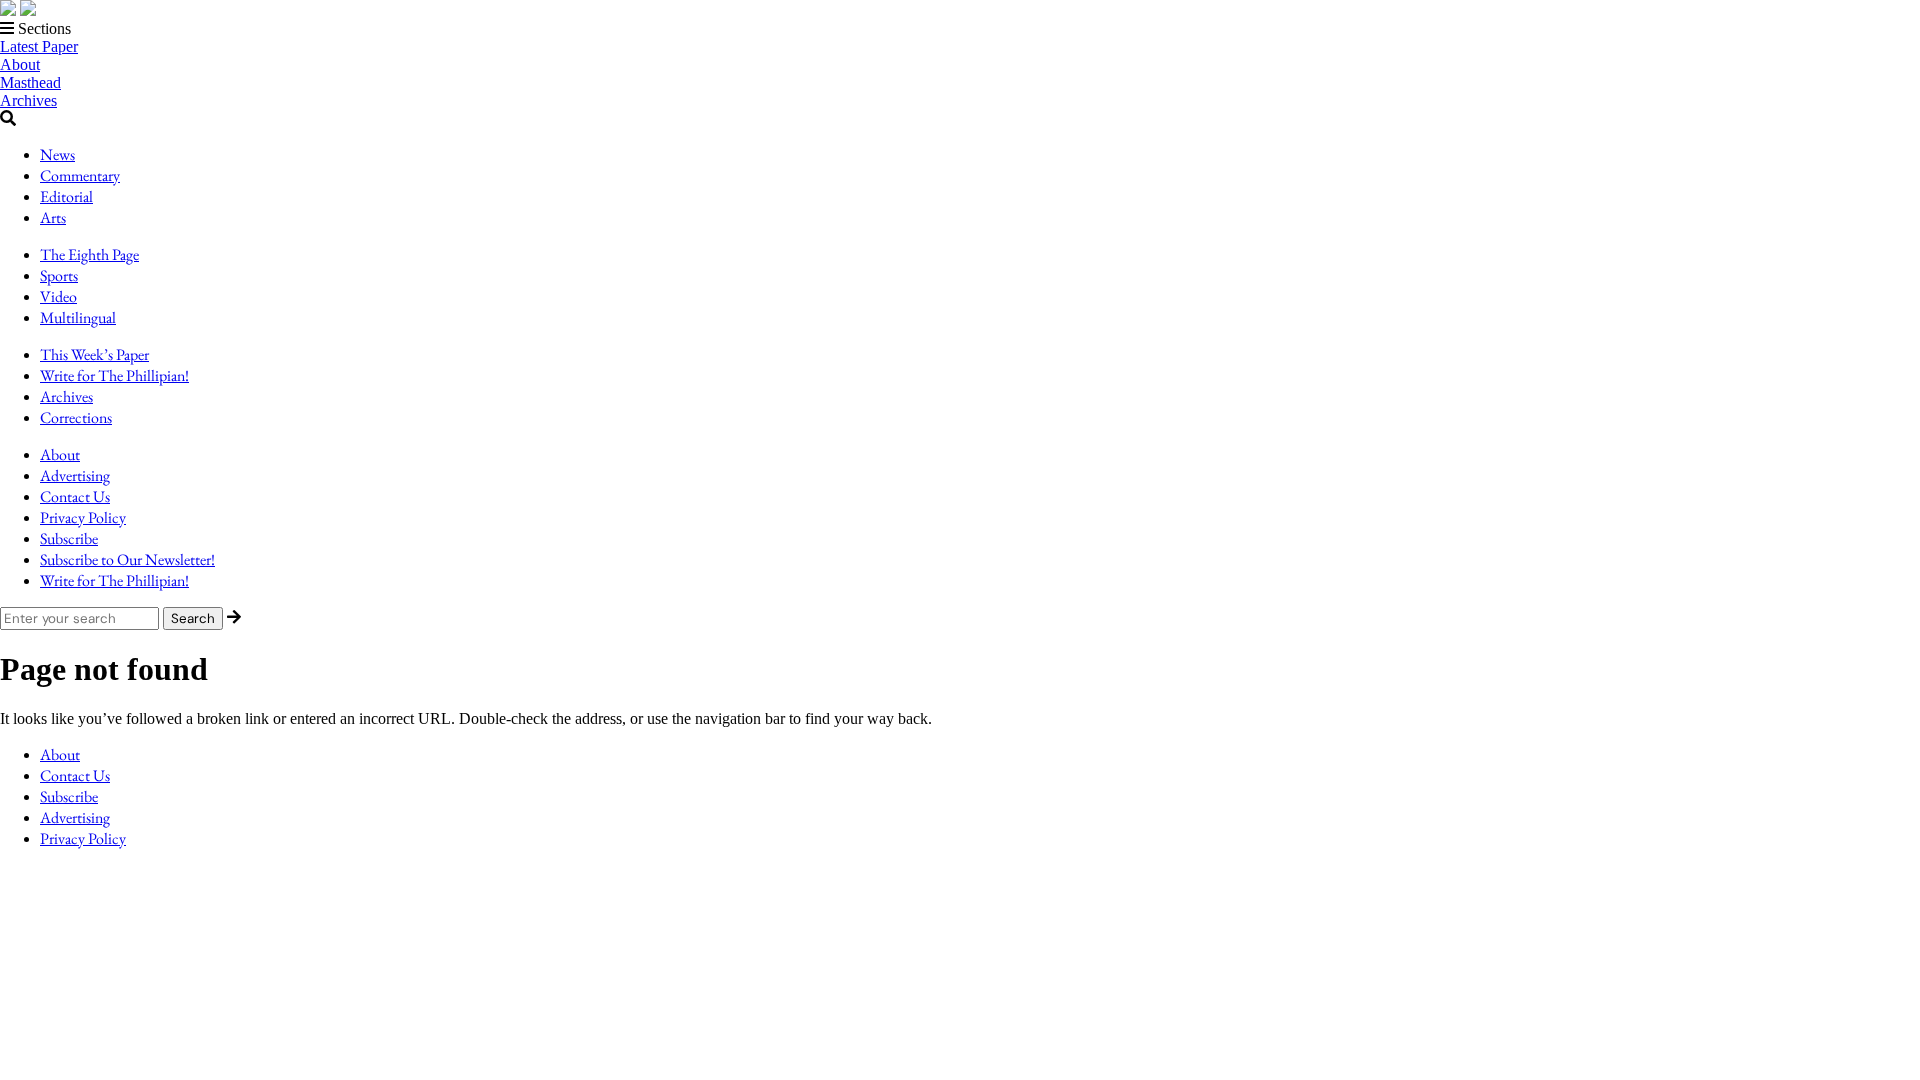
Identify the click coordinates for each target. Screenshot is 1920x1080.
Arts (53, 217)
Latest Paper (39, 46)
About (20, 64)
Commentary (80, 175)
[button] (960, 29)
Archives (28, 100)
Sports (59, 275)
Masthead (30, 82)
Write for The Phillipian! (114, 375)
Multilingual (78, 317)
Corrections (76, 417)
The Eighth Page (89, 254)
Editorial (66, 196)
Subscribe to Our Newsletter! (127, 559)
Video (58, 296)
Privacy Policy (83, 517)
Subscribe (69, 538)
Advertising (75, 475)
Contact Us (75, 496)
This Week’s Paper (94, 354)
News (57, 154)
